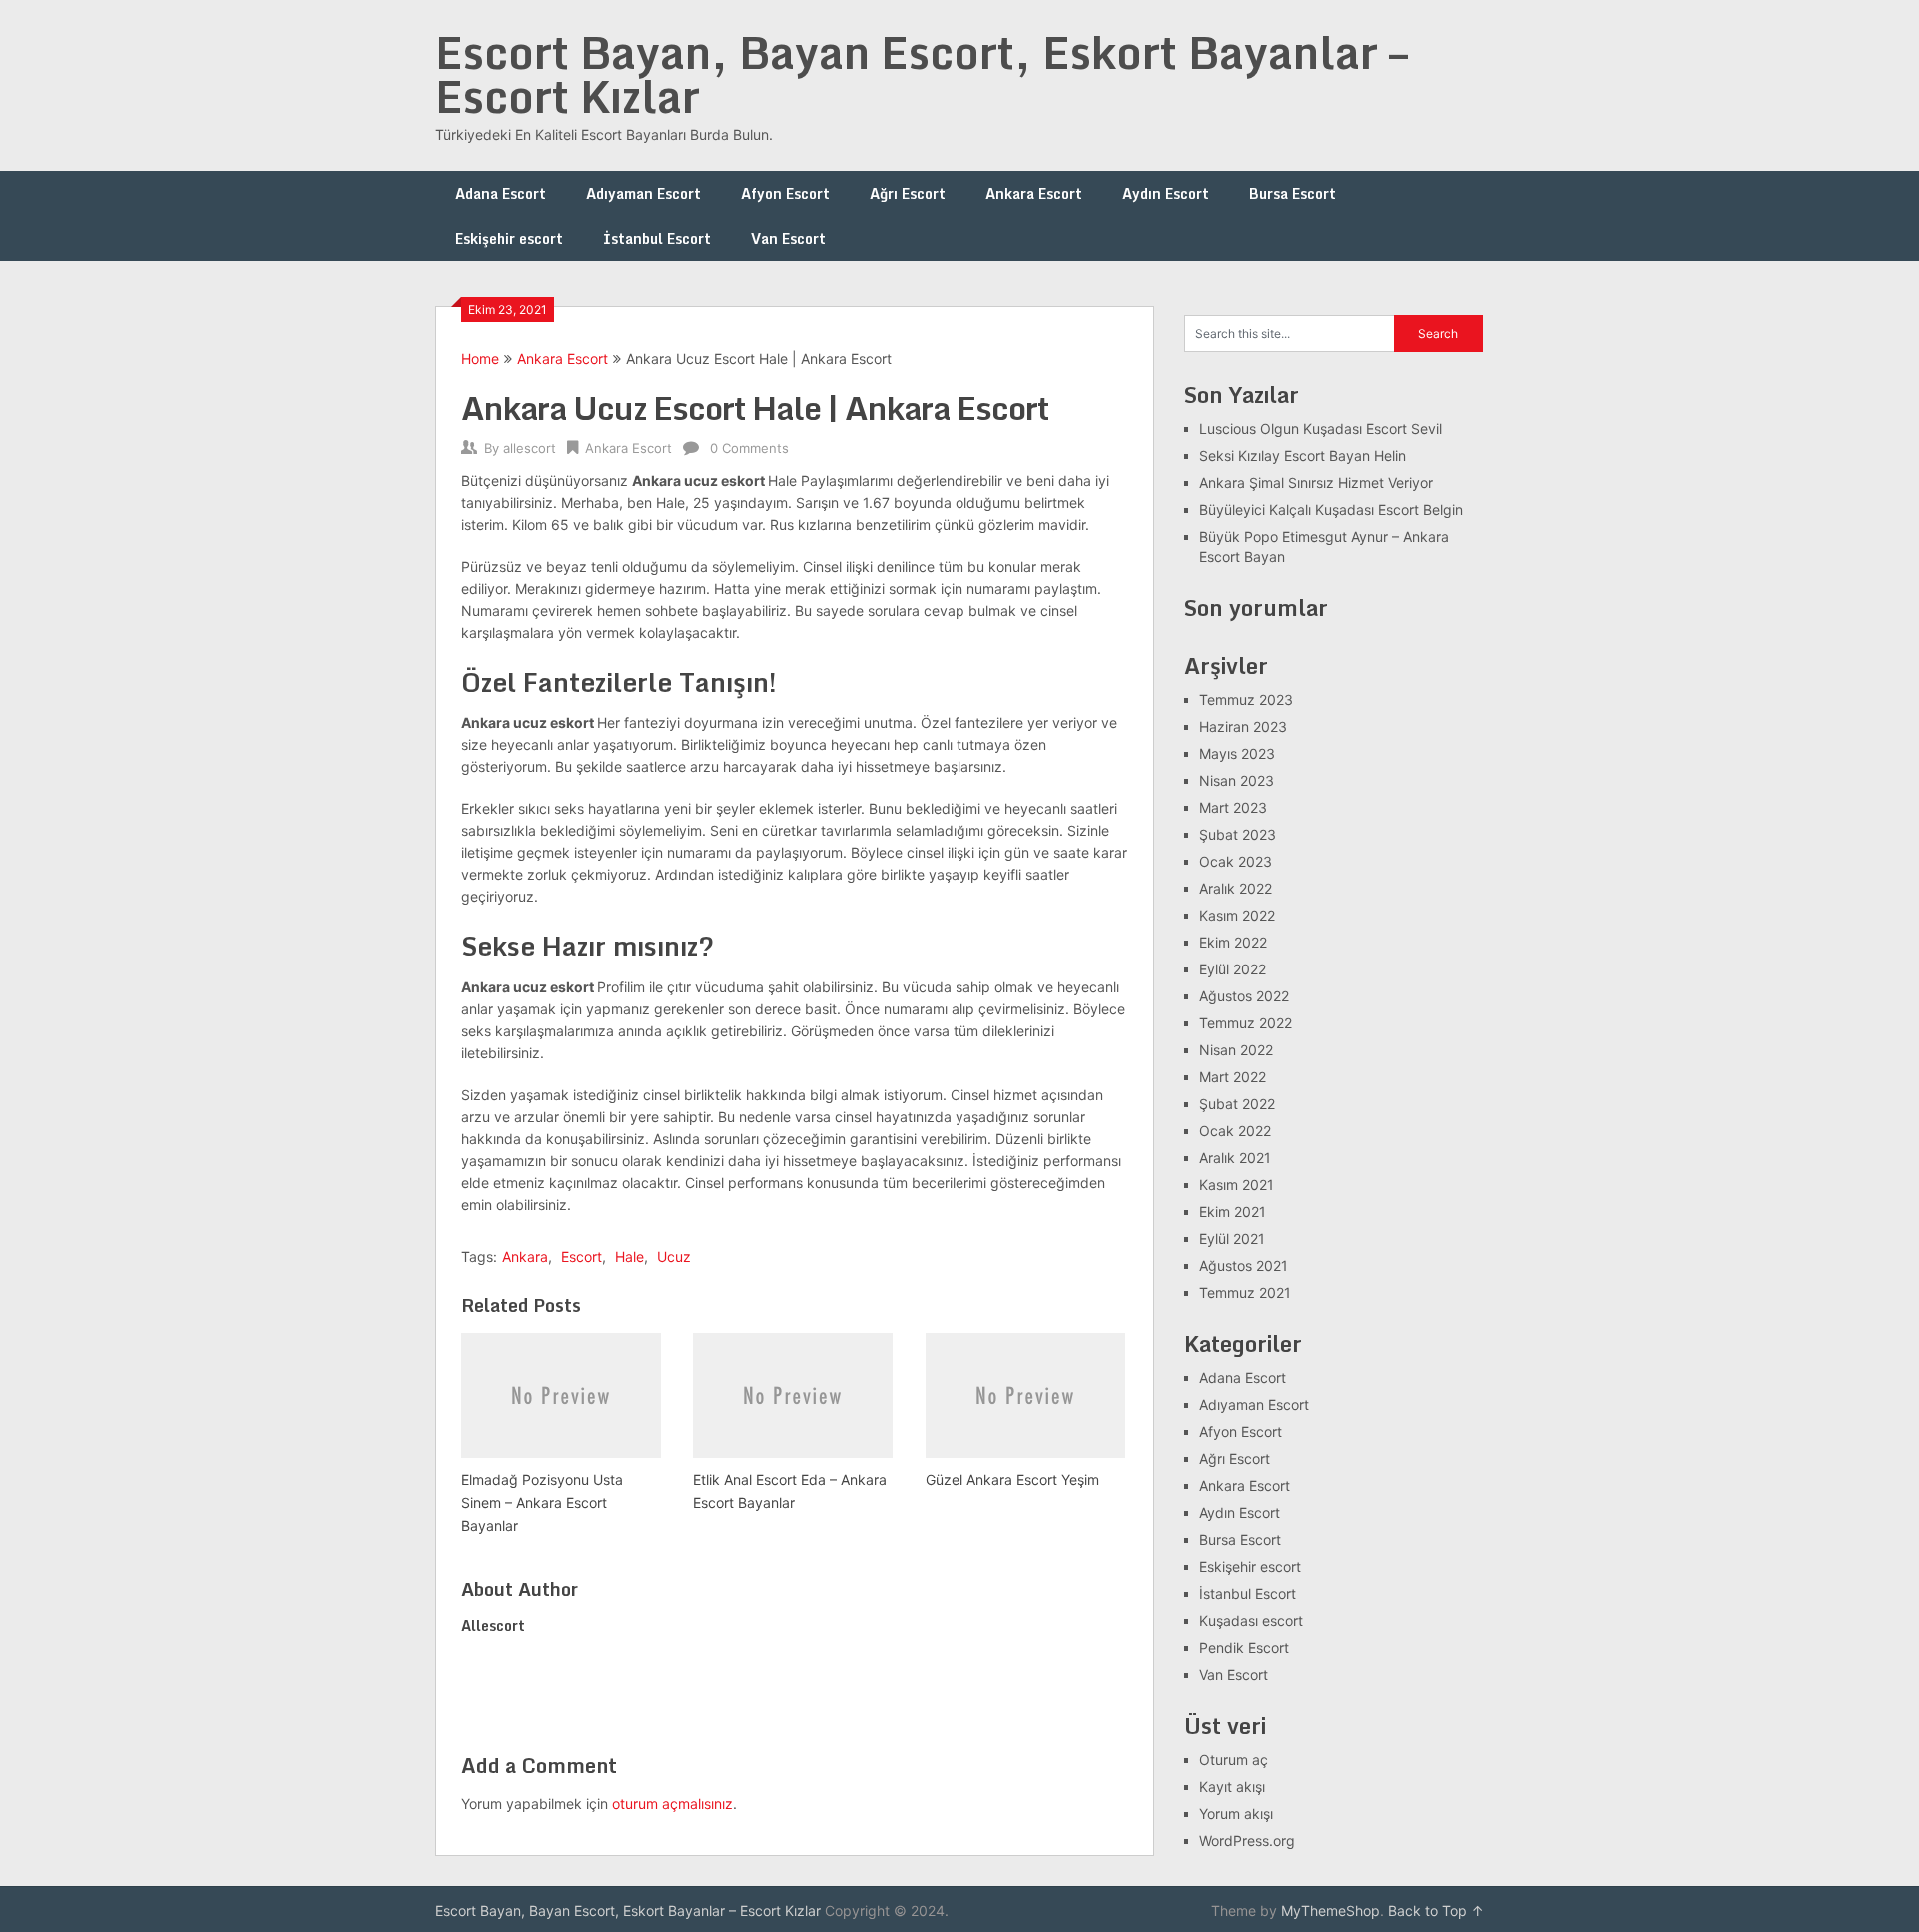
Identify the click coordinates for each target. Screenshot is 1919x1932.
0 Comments (749, 448)
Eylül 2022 (1233, 969)
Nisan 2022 (1236, 1050)
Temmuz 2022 (1246, 1023)
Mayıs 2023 (1237, 753)
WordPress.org (1247, 1841)
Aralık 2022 (1236, 888)
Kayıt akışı (1232, 1787)
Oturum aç (1234, 1760)
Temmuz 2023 (1246, 699)
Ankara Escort (1034, 193)
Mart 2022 (1233, 1077)
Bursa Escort (1293, 193)
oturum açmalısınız (672, 1804)
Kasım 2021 (1237, 1185)
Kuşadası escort (1251, 1621)
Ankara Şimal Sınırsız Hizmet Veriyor (1316, 482)
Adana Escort (500, 193)
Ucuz (674, 1257)
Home (480, 358)
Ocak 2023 (1236, 861)
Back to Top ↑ (1436, 1911)
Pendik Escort (1244, 1648)
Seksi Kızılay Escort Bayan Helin (1303, 455)
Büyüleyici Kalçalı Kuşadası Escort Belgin (1331, 509)
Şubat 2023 (1238, 834)
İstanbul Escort (657, 238)
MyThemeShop (1331, 1911)
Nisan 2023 (1237, 780)
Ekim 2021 (1233, 1212)
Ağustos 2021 (1244, 1266)
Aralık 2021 (1235, 1158)
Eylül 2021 (1232, 1239)
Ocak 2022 (1235, 1131)
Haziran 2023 (1243, 726)
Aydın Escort (1166, 193)
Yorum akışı (1236, 1814)
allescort (529, 448)
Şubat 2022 (1237, 1104)
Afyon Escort (785, 193)
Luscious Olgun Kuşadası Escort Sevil (1321, 428)
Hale (629, 1257)
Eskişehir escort (509, 238)
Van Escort (788, 238)
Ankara (525, 1257)
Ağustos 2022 (1244, 996)
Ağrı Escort (908, 193)
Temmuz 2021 (1245, 1293)
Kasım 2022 (1237, 915)
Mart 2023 (1233, 807)
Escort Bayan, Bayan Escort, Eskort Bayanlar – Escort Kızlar (922, 74)
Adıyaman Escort (643, 193)
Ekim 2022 (1233, 942)
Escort (581, 1257)
